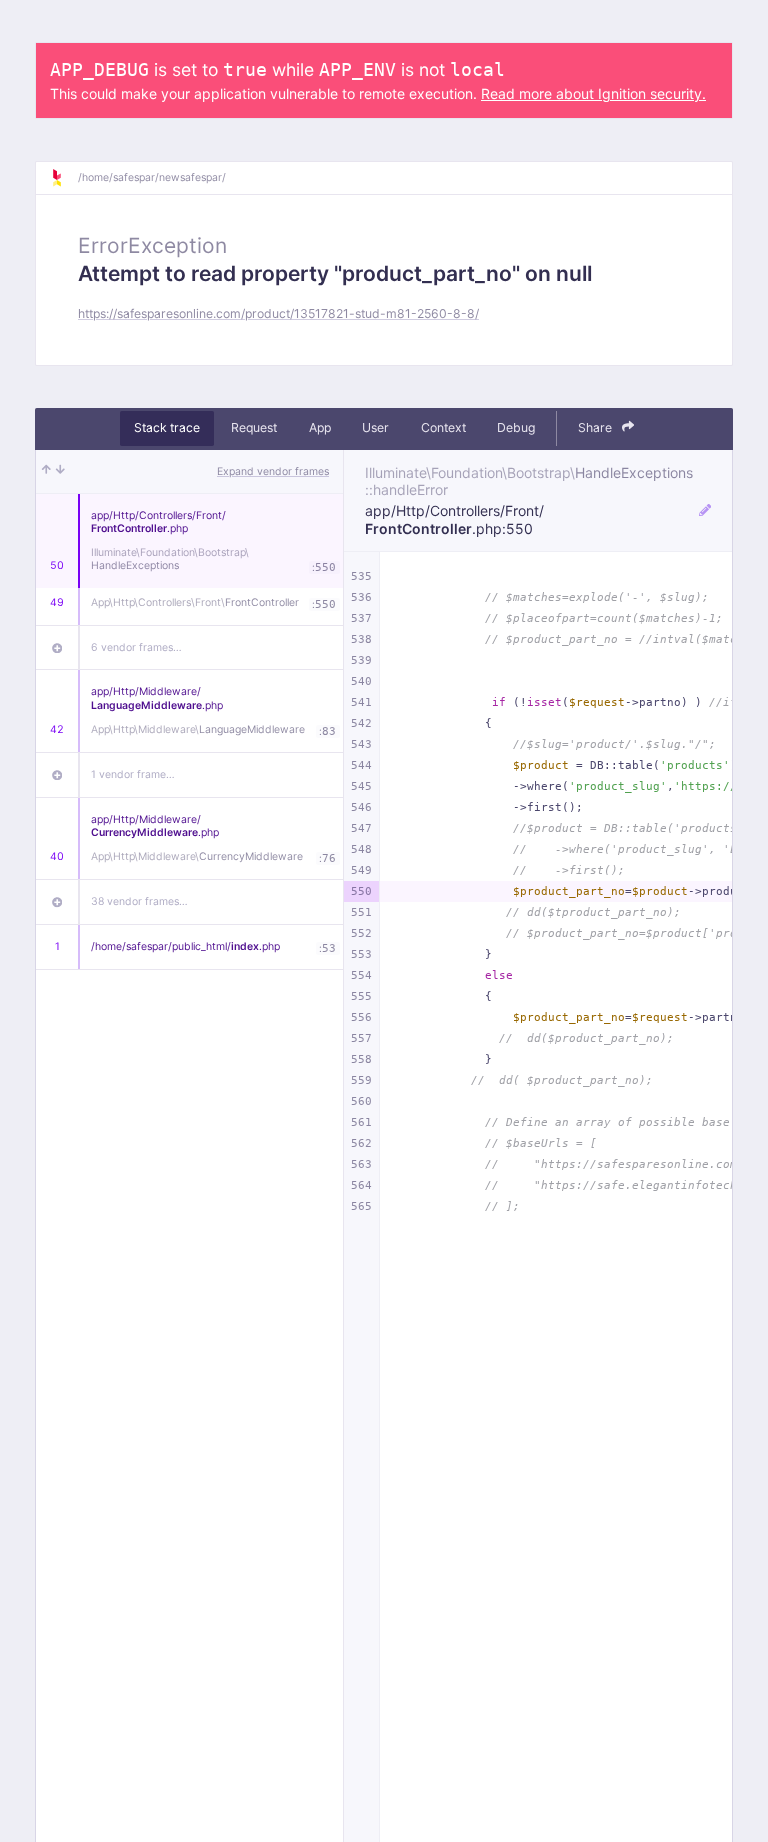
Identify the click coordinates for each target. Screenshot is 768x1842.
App (320, 427)
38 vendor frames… (139, 901)
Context (443, 427)
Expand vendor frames (273, 471)
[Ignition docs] (64, 178)
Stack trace (167, 427)
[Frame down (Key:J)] (60, 472)
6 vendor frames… (136, 647)
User (375, 427)
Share (596, 427)
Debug (516, 427)
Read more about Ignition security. (593, 93)
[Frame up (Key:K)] (46, 472)
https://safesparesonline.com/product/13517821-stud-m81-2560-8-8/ (278, 313)
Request (254, 427)
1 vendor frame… (133, 774)
